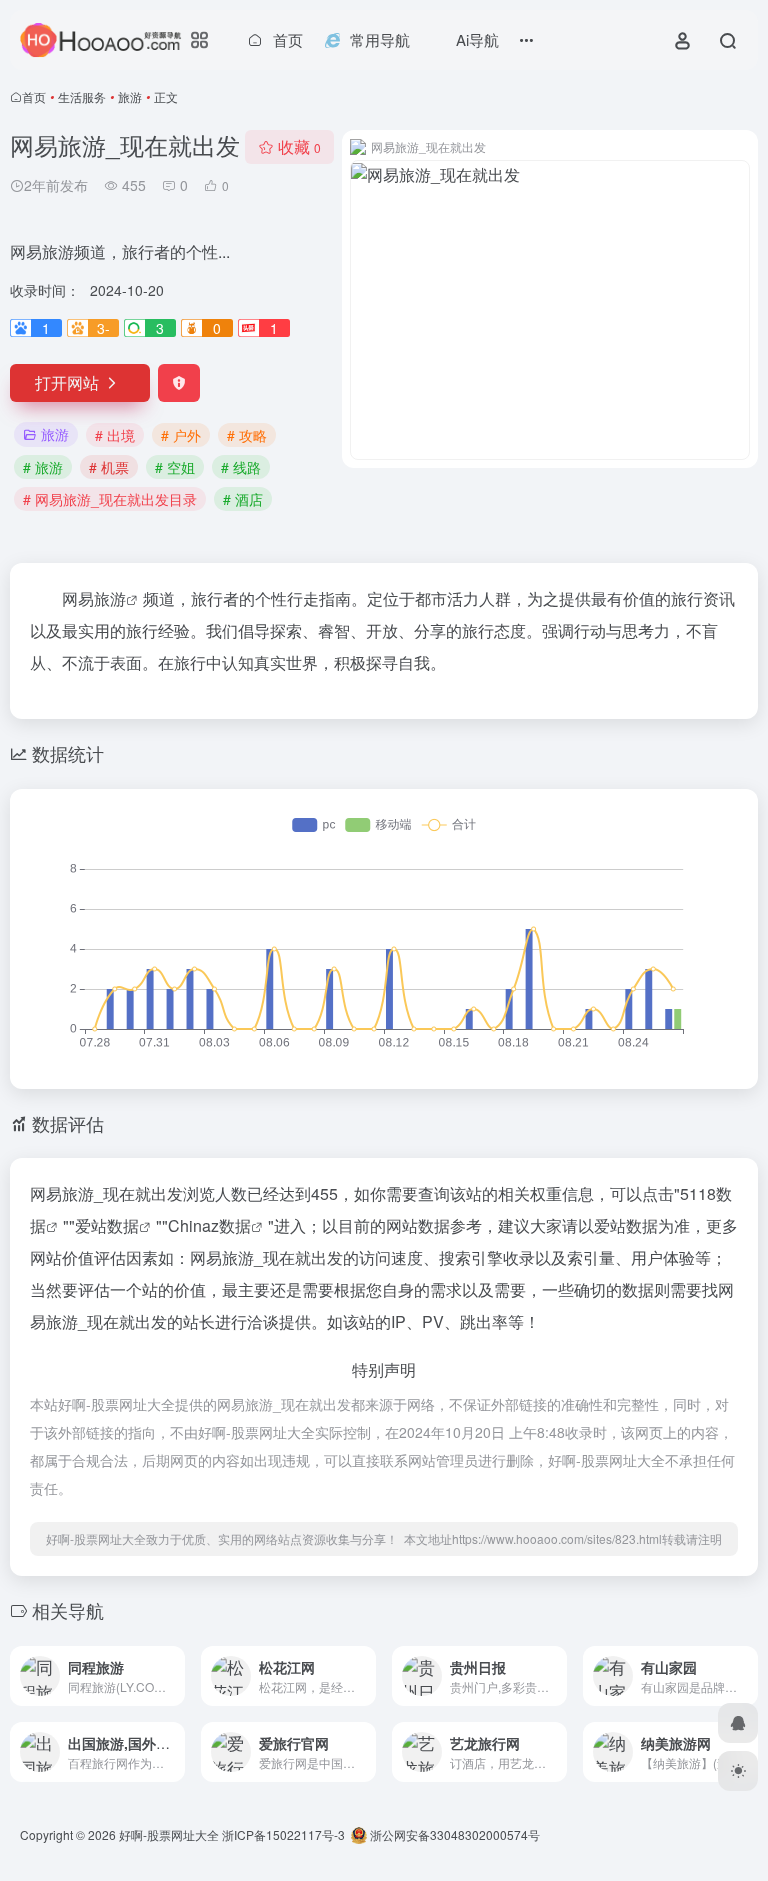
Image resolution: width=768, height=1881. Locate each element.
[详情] (168, 1662)
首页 (34, 96)
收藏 (299, 146)
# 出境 (115, 435)
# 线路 (241, 467)
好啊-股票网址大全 (169, 1834)
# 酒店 (243, 499)
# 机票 (109, 467)
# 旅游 (43, 467)
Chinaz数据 (209, 1225)
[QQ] (738, 1723)
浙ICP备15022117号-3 (283, 1834)
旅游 (130, 96)
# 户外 (181, 435)
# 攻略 (247, 435)
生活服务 (82, 96)
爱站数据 (107, 1225)
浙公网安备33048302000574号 (453, 1834)
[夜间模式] (738, 1771)
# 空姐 (175, 467)
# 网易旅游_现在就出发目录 (110, 499)
